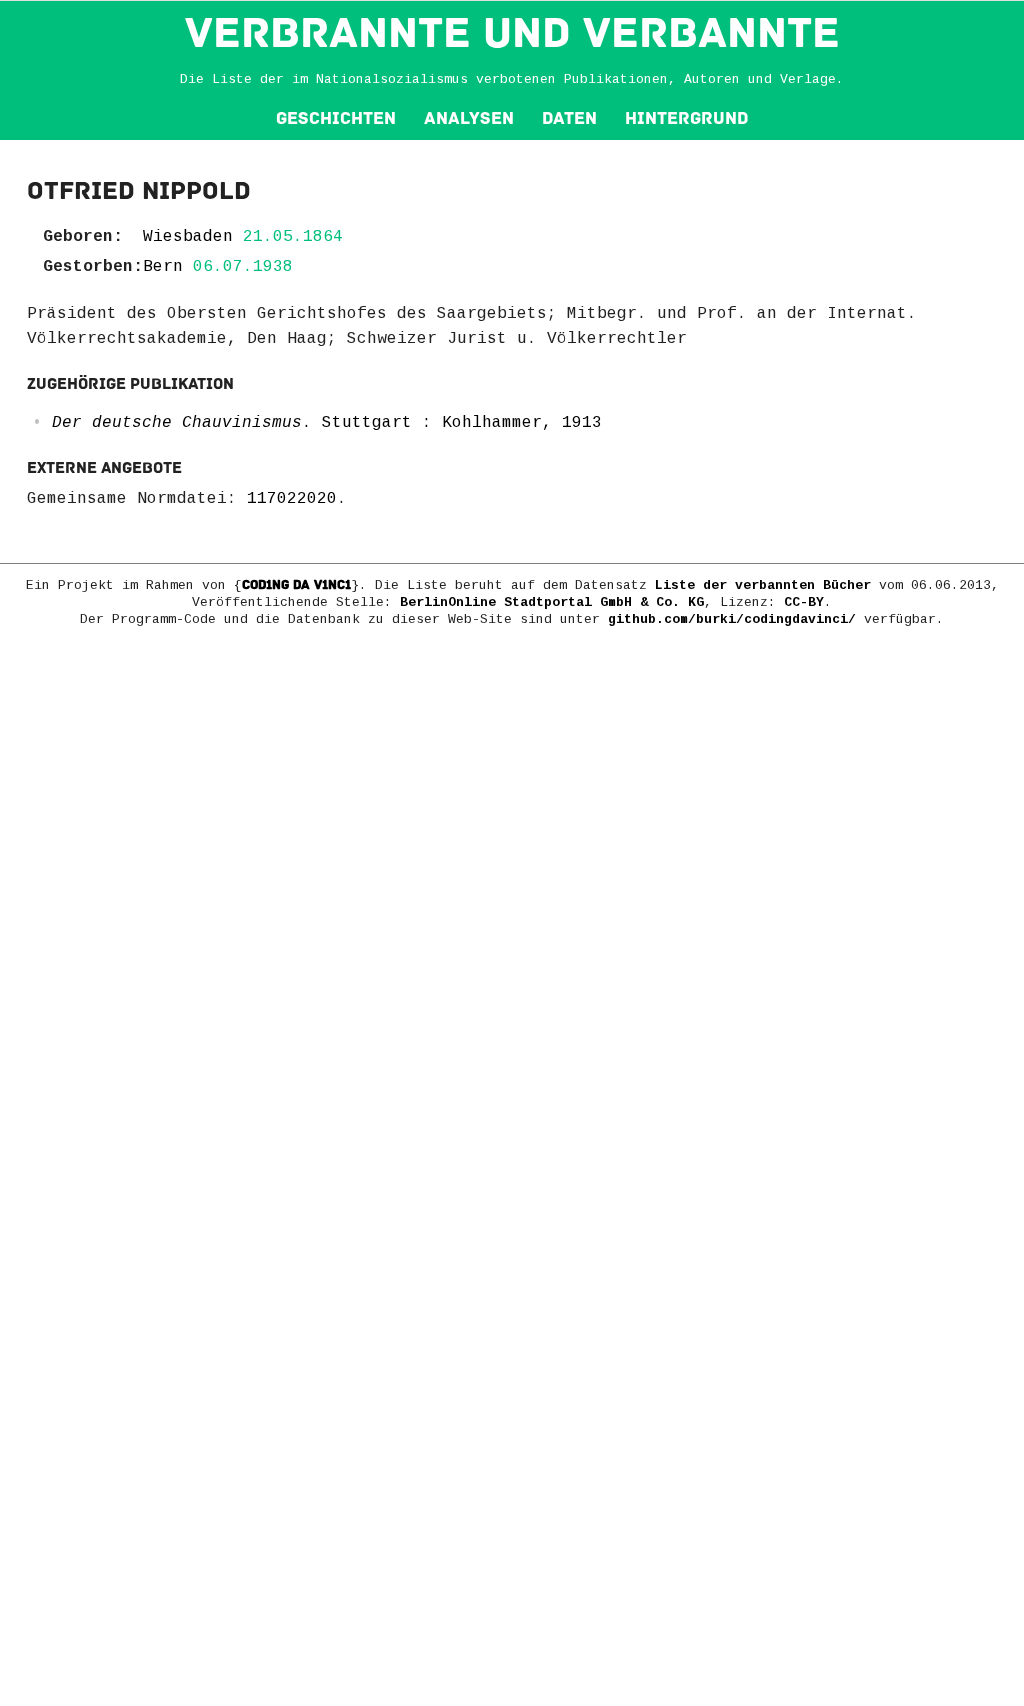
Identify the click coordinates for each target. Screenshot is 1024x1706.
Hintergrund (686, 118)
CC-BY (804, 602)
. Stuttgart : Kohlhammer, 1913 (327, 423)
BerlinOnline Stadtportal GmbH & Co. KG (552, 602)
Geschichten (336, 118)
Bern (163, 267)
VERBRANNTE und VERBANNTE (512, 33)
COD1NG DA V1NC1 (296, 585)
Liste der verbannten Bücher (763, 585)
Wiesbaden (188, 237)
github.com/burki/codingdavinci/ (732, 619)
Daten (569, 118)
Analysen (469, 118)
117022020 (292, 499)
